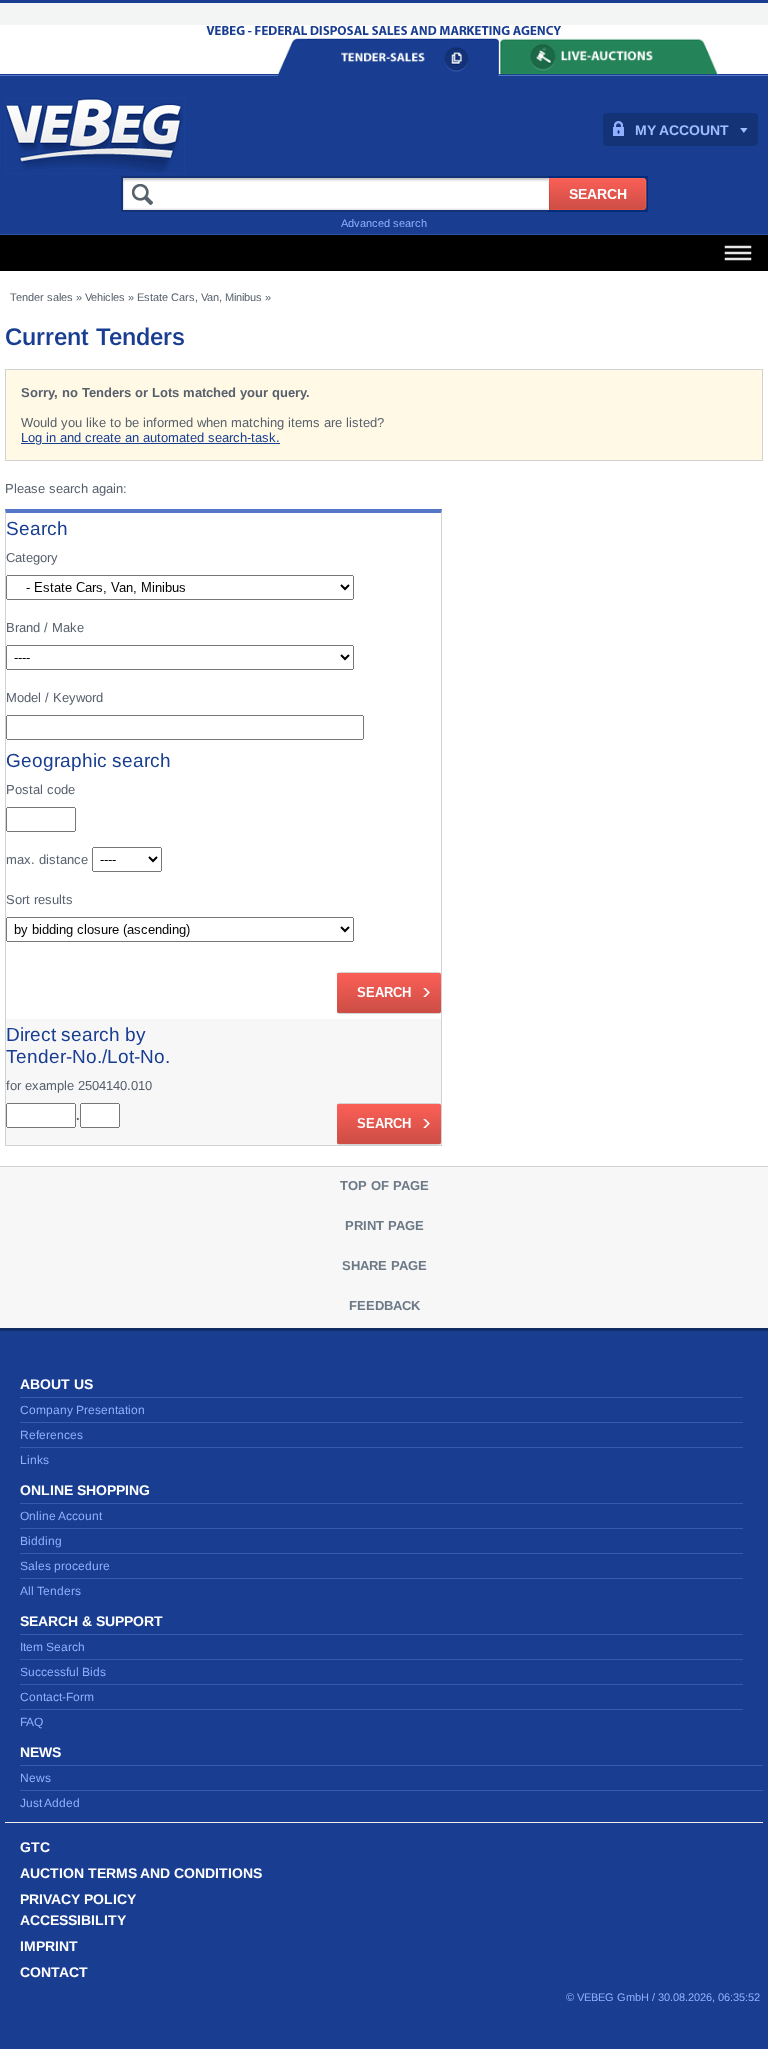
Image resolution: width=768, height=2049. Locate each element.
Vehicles (105, 297)
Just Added (50, 1803)
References (51, 1435)
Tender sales (41, 297)
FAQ (31, 1722)
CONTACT (54, 1972)
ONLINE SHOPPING (85, 1490)
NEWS (40, 1752)
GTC (35, 1847)
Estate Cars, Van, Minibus (199, 297)
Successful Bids (63, 1672)
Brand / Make (45, 627)
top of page (384, 1185)
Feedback (384, 1305)
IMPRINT (49, 1946)
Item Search (52, 1647)
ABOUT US (56, 1384)
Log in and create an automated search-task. (150, 437)
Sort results (39, 899)
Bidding (41, 1541)
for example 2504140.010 (79, 1085)
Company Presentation (82, 1410)
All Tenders (50, 1591)
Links (34, 1460)
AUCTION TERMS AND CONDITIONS (141, 1873)
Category (32, 557)
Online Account (61, 1516)
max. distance (47, 859)
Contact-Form (57, 1697)
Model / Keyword (54, 697)
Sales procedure (65, 1566)
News (35, 1778)
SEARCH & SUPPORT (91, 1621)
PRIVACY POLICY (78, 1899)
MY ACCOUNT (682, 130)
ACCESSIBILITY (73, 1920)
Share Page (384, 1265)
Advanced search (384, 223)
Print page (384, 1225)
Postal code (40, 789)
